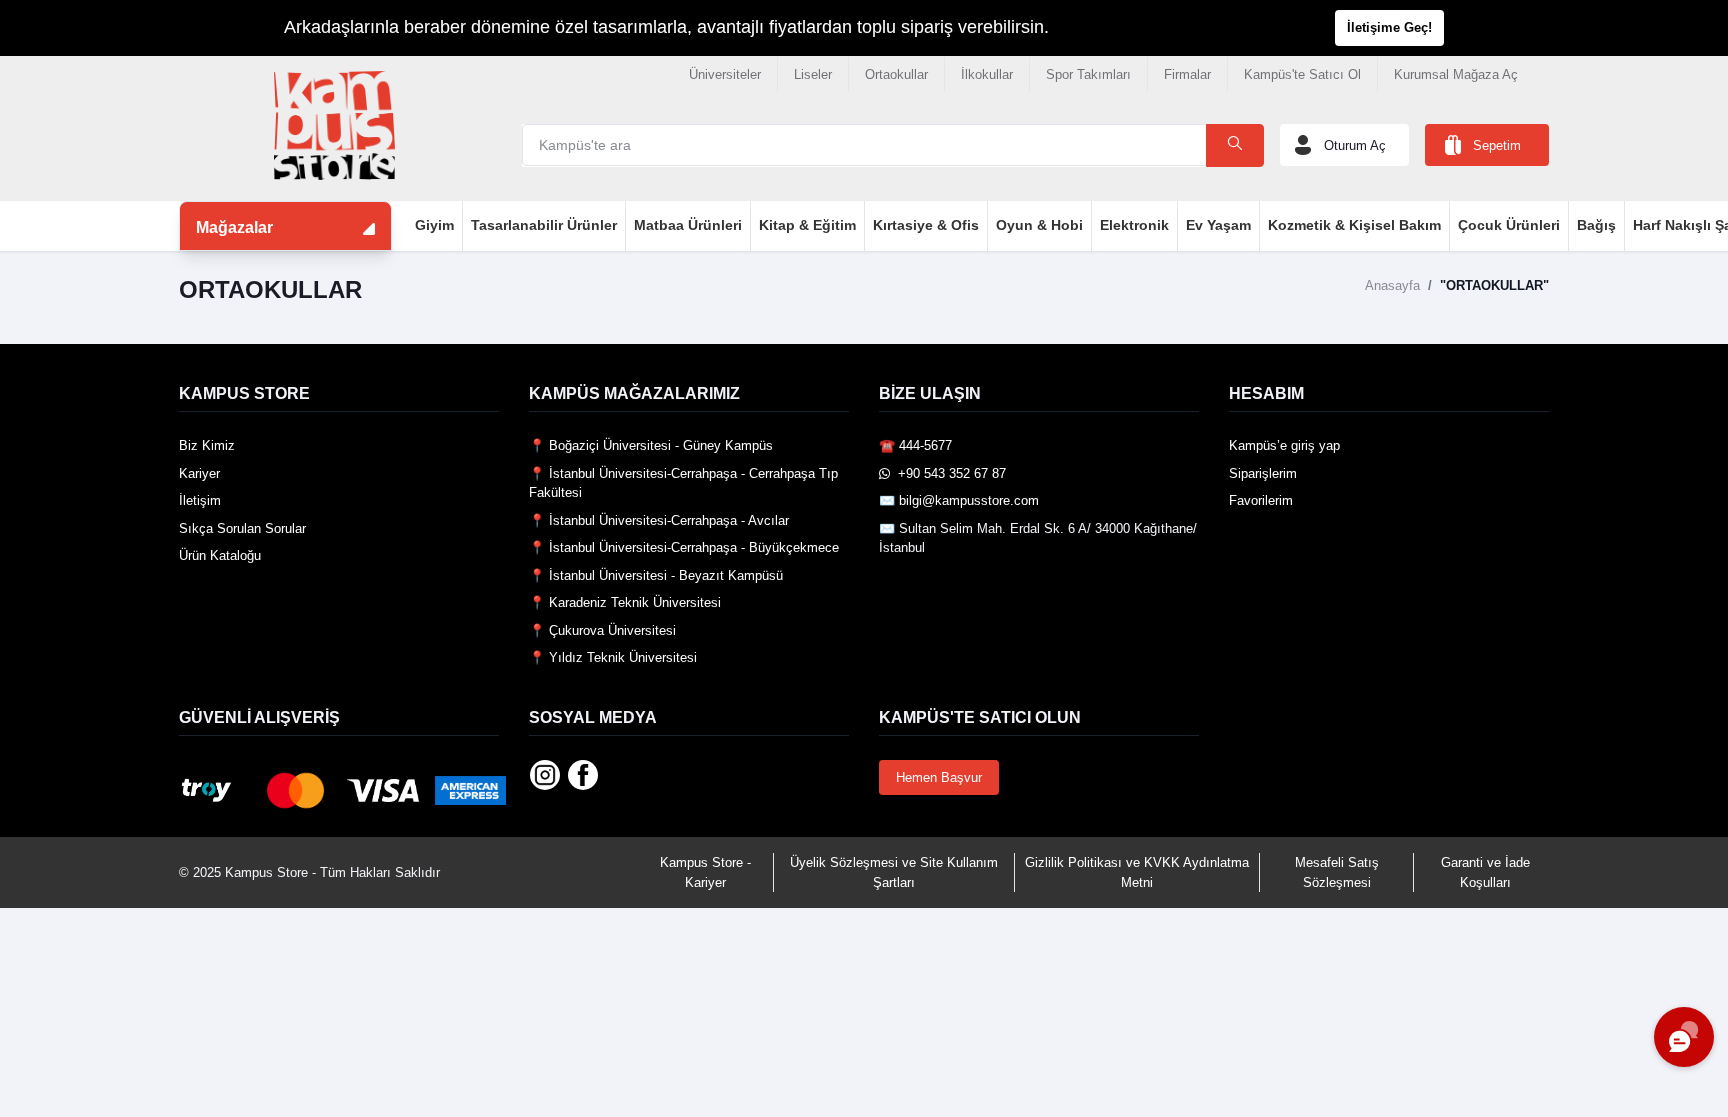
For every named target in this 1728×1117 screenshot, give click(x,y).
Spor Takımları (1088, 74)
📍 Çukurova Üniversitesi (602, 630)
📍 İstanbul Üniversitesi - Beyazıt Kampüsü (656, 575)
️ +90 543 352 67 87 (948, 473)
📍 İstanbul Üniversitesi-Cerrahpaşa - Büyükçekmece (684, 547)
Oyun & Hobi (1039, 225)
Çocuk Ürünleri (1509, 225)
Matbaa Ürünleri (688, 225)
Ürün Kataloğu (220, 555)
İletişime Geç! (1389, 27)
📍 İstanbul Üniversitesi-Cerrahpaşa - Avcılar (659, 520)
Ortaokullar (896, 74)
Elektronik (1134, 225)
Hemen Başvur (939, 777)
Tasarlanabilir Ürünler (544, 225)
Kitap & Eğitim (807, 225)
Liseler (813, 74)
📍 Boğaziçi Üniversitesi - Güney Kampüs (651, 445)
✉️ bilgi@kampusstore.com (959, 500)
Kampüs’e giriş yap (1284, 445)
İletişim (200, 500)
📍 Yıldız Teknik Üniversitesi (613, 657)
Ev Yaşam (1218, 225)
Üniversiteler (725, 74)
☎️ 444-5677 (915, 445)
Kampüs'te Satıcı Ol (1302, 74)
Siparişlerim (1263, 473)
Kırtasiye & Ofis (926, 225)
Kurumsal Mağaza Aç (1456, 74)
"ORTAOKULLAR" (1494, 285)
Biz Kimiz (207, 445)
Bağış (1596, 225)
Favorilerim (1261, 500)
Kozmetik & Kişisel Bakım (1354, 225)
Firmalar (1187, 74)
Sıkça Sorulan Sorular (242, 528)
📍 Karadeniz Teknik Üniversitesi (625, 602)
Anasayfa (1392, 285)
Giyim (434, 225)
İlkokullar (987, 74)
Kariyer (199, 473)
